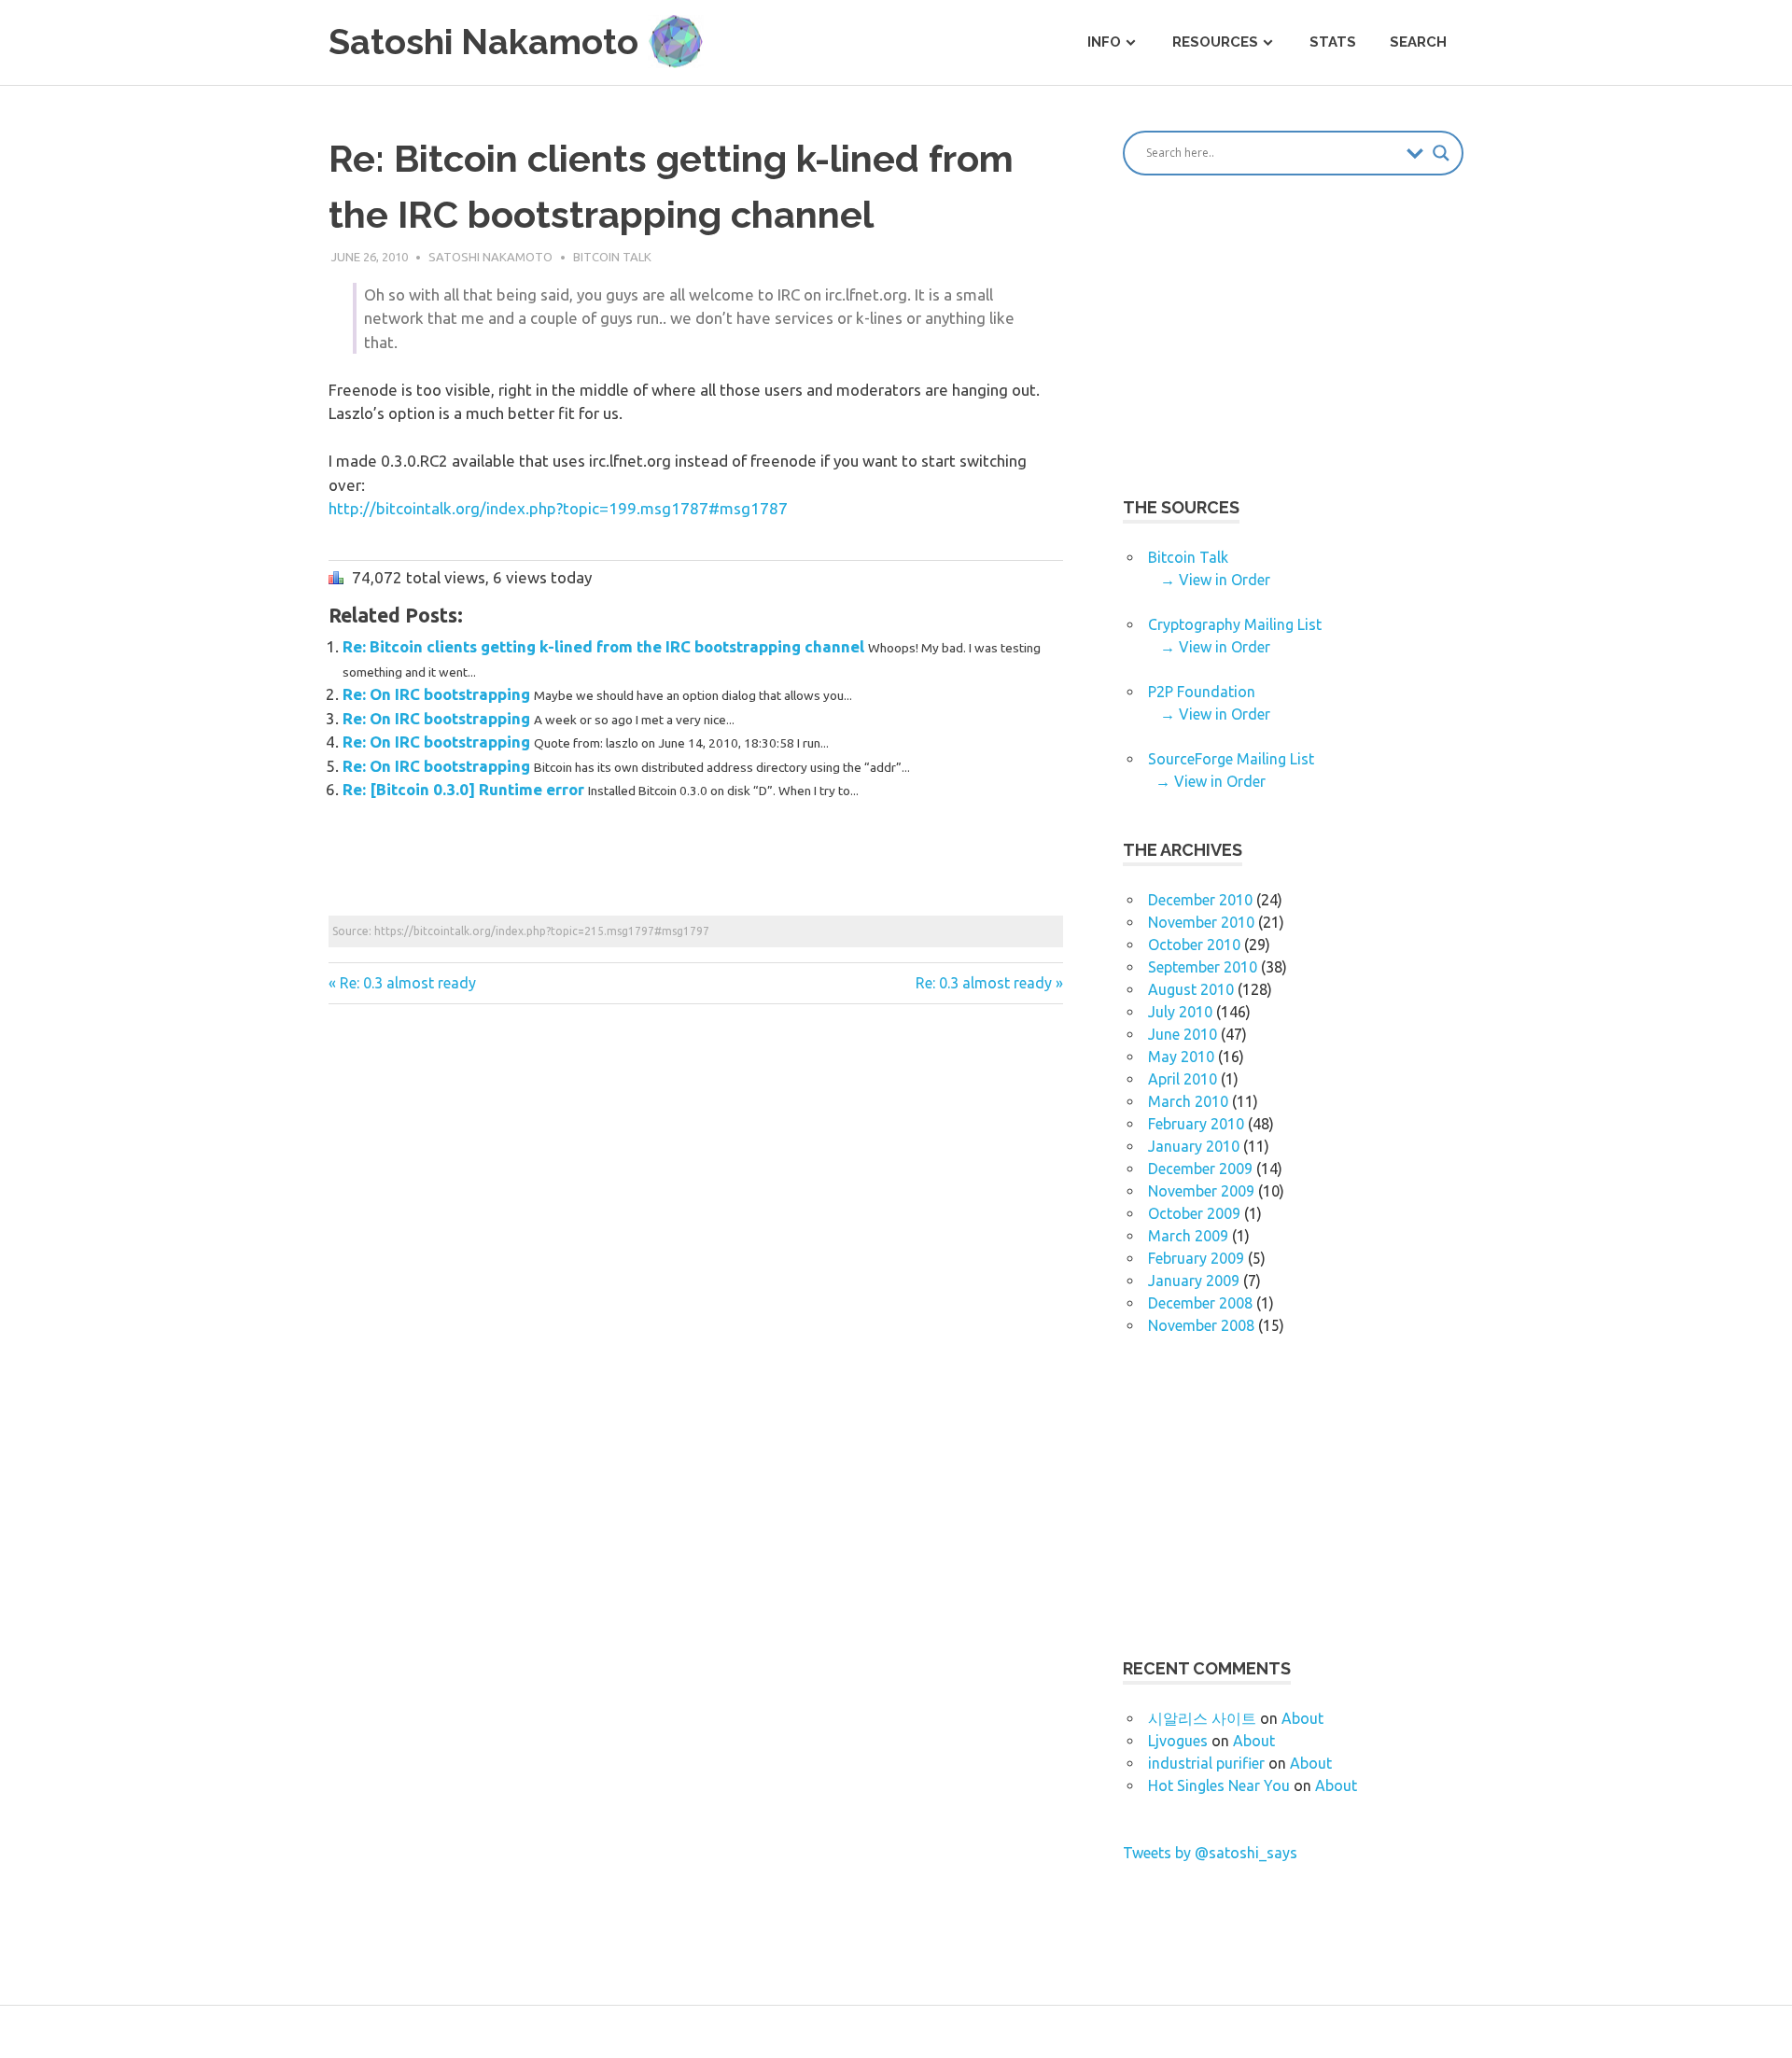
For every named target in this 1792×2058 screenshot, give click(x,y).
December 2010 (1200, 900)
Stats (1333, 42)
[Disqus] (696, 1282)
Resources (1215, 42)
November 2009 (1201, 1191)
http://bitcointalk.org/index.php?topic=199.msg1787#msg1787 (558, 508)
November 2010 (1201, 922)
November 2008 (1201, 1325)
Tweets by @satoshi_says (1210, 1853)
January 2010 (1194, 1146)
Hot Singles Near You (1219, 1785)
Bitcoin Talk (612, 257)
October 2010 (1194, 945)
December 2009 (1200, 1169)
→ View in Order (1215, 580)
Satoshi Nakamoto (490, 257)
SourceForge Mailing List (1231, 759)
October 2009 (1194, 1213)
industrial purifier (1206, 1763)
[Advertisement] (668, 867)
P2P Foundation (1202, 692)
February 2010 (1196, 1124)
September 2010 (1203, 967)
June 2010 (1183, 1034)
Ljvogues (1178, 1741)
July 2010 (1180, 1012)
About (1302, 1718)
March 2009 (1188, 1236)
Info (1104, 42)
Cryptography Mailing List (1235, 624)
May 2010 (1181, 1057)
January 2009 (1194, 1281)
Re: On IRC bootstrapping (438, 694)
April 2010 (1183, 1079)
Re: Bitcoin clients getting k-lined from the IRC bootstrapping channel (605, 646)
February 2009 (1196, 1258)
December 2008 (1200, 1303)
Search (1418, 42)
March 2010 (1188, 1101)
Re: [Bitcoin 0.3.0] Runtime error (465, 789)
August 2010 (1191, 989)
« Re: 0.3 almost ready (402, 983)
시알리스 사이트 (1202, 1718)
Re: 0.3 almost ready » (989, 983)
